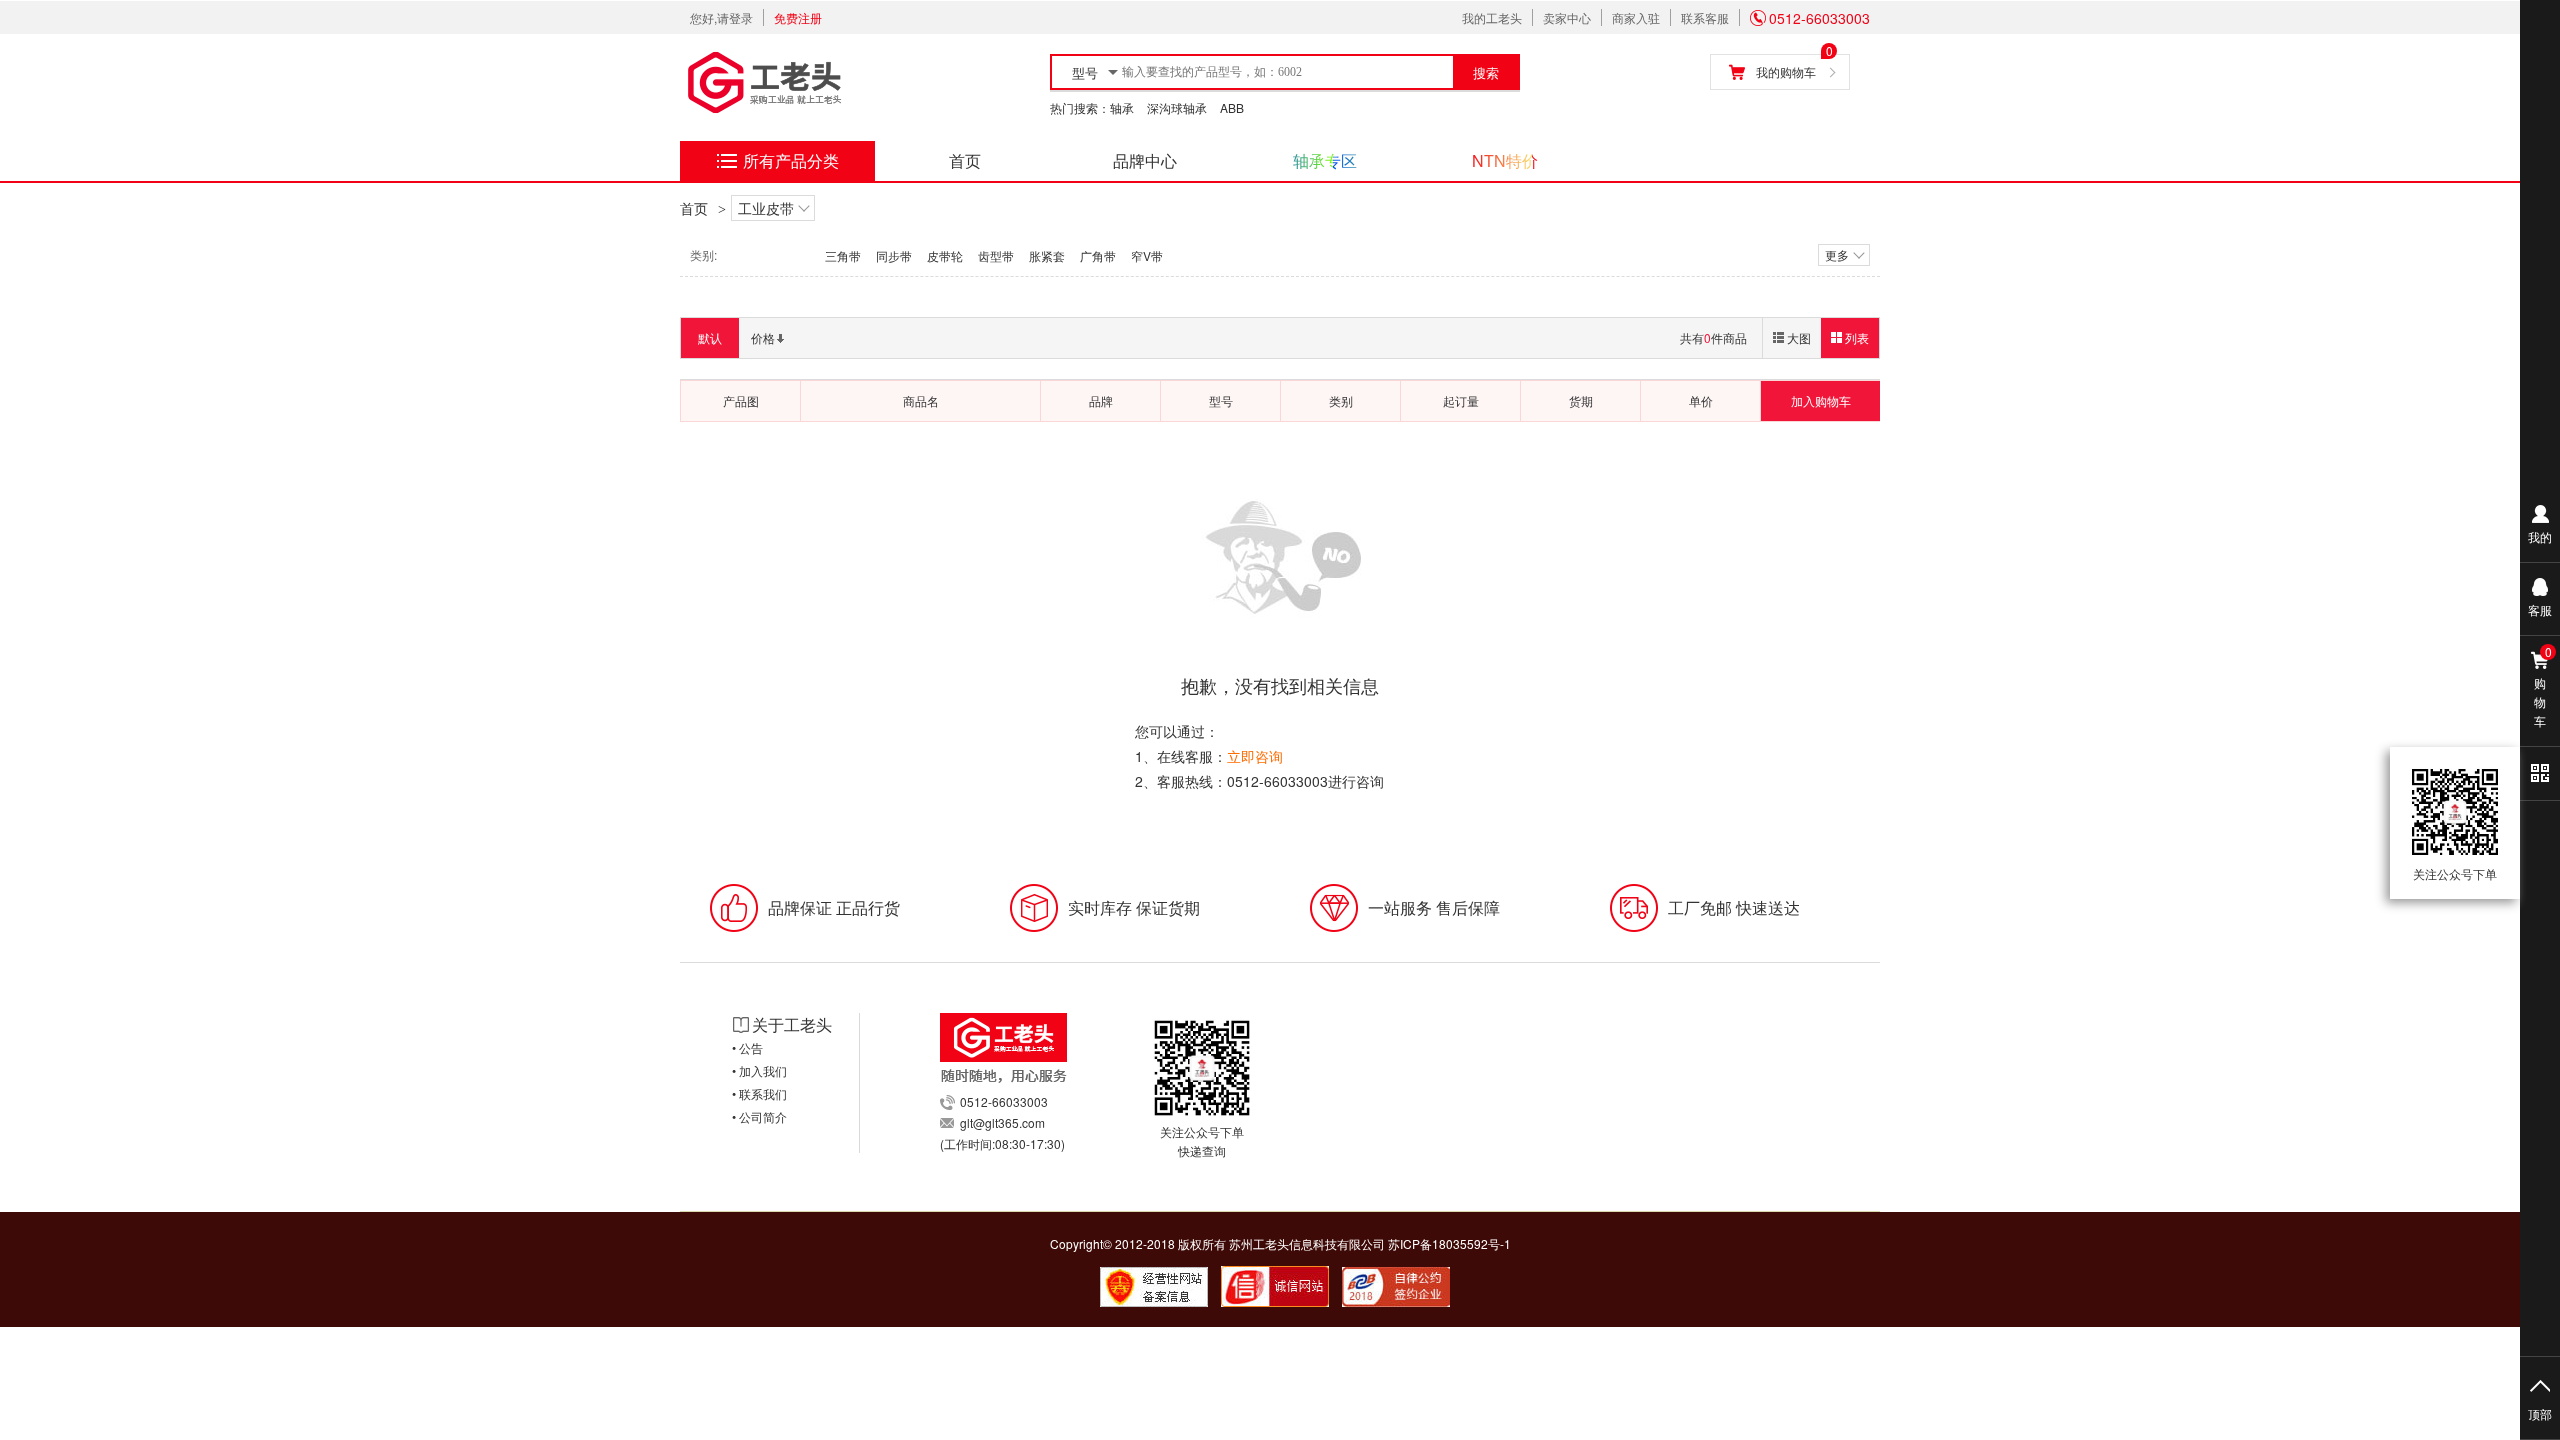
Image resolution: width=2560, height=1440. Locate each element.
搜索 (1486, 73)
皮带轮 (945, 255)
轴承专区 (1325, 160)
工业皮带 (766, 208)
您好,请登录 (721, 17)
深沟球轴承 (1177, 107)
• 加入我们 (759, 1070)
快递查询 (1202, 1150)
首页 (965, 160)
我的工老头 (1492, 17)
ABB (1232, 107)
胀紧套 (1047, 255)
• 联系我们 (759, 1093)
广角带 (1098, 255)
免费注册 (798, 17)
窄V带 (1147, 255)
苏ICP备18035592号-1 (1449, 1243)
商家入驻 (1636, 17)
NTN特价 (1505, 160)
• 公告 (747, 1047)
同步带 (894, 255)
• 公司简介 (759, 1116)
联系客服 (1705, 17)
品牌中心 (1145, 160)
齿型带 (996, 255)
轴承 (1122, 107)
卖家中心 (1567, 17)
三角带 (843, 255)
